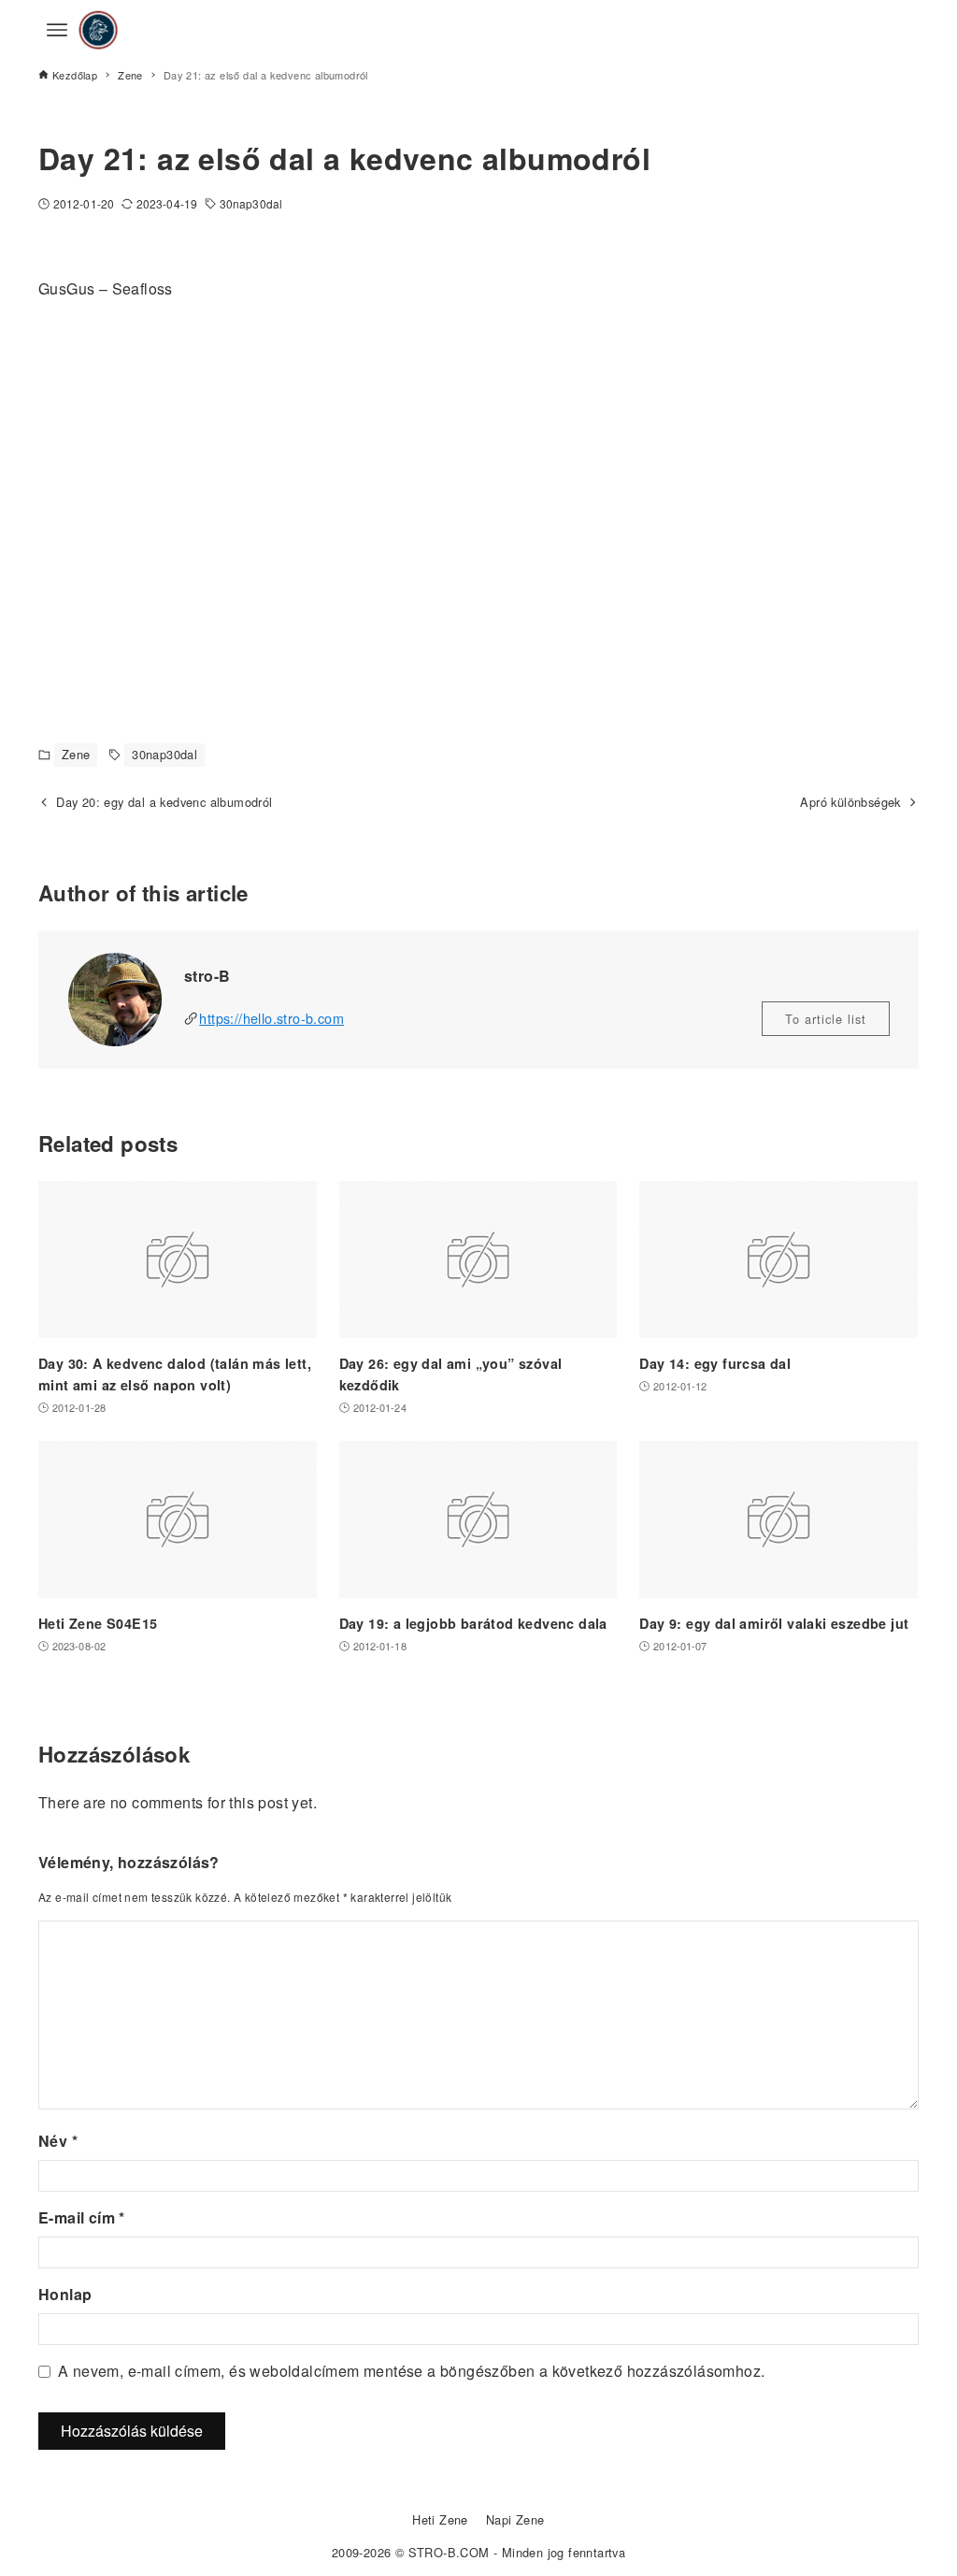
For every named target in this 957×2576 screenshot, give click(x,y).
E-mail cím (82, 2217)
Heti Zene (440, 2519)
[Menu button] (57, 30)
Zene (76, 754)
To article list (826, 1019)
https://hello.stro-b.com (271, 1018)
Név (58, 2141)
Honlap (65, 2294)
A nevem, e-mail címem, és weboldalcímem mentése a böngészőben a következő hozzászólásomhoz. (411, 2371)
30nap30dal (251, 203)
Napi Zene (515, 2519)
